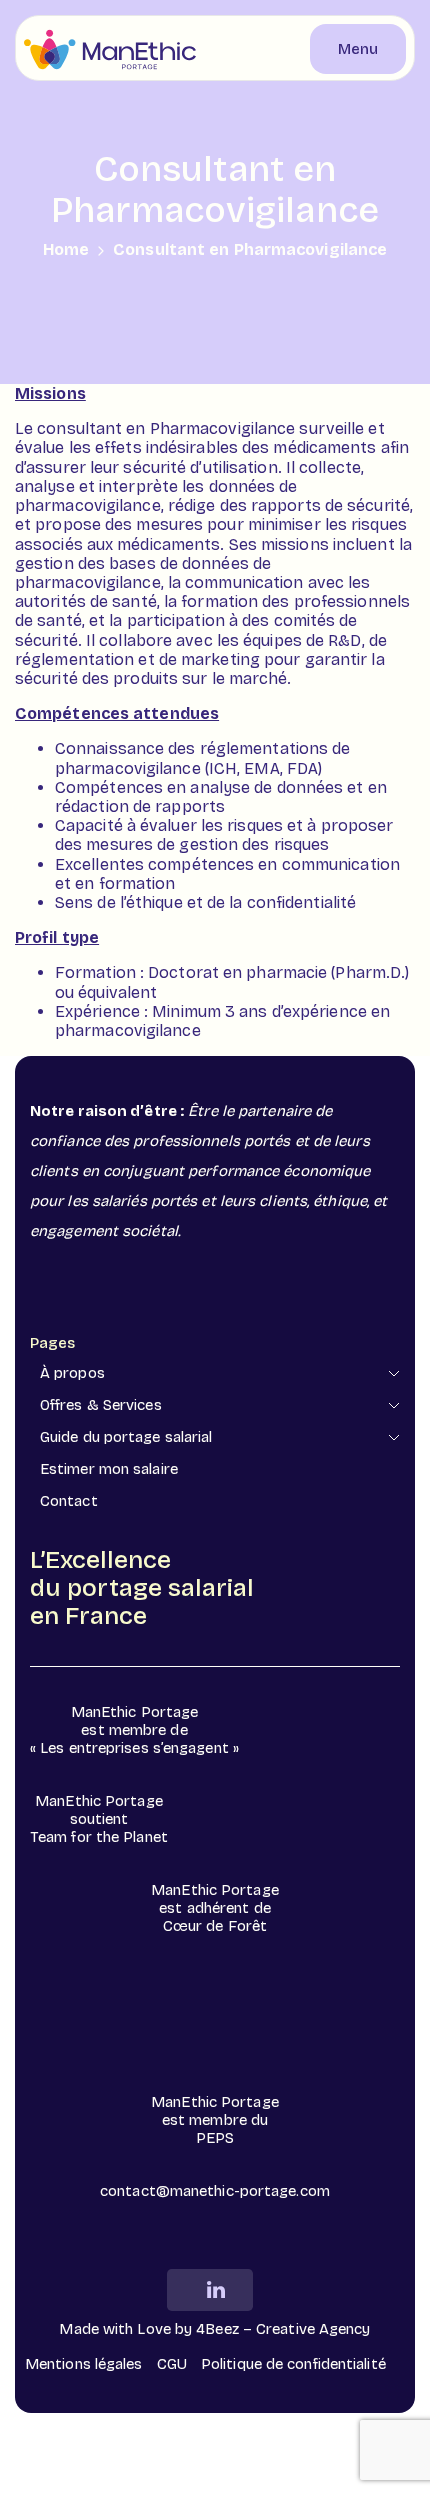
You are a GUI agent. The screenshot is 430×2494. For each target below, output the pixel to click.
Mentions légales (84, 2364)
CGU (172, 2364)
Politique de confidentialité (293, 2364)
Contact (69, 1501)
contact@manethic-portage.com (215, 2191)
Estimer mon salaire (109, 1469)
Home (66, 249)
